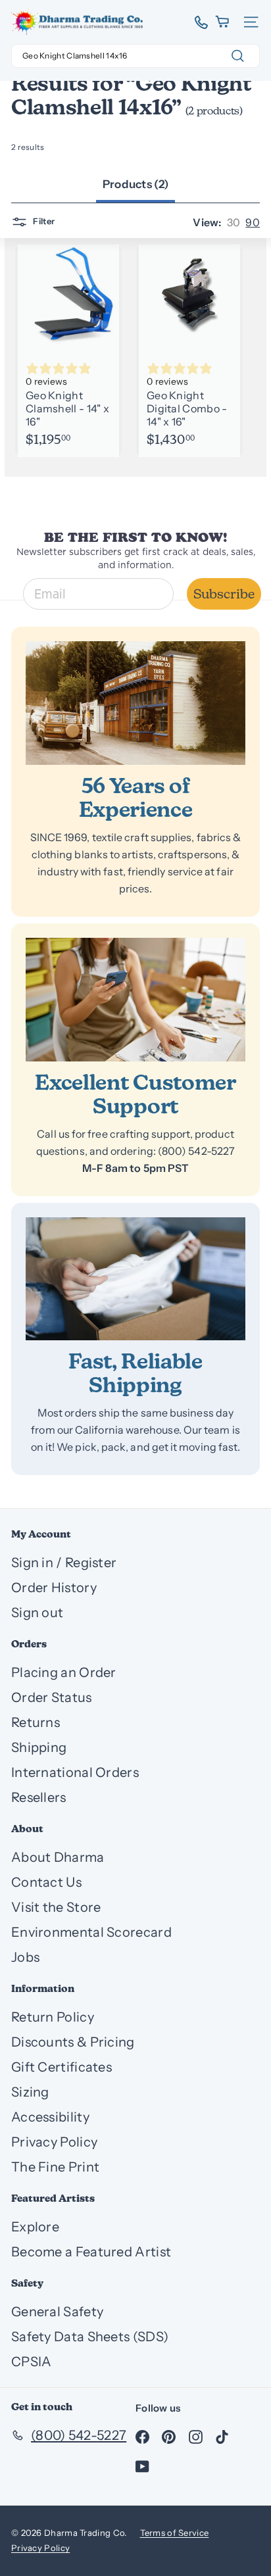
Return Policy (53, 2017)
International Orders (75, 1772)
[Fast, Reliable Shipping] (135, 1279)
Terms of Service (175, 2533)
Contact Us (46, 1882)
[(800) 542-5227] (196, 22)
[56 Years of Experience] (135, 703)
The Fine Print (55, 2167)
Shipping (39, 1747)
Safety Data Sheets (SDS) (90, 2337)
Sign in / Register (64, 1563)
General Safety (57, 2312)
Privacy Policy (54, 2142)
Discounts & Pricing (73, 2042)
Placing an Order (64, 1672)
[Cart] (223, 22)
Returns (36, 1722)
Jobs (25, 1957)
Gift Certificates (62, 2067)
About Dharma (58, 1857)
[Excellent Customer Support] (135, 1000)
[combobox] (135, 56)
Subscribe (224, 594)
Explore (35, 2227)
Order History (54, 1588)
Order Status (52, 1697)
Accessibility (50, 2117)
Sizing (30, 2092)
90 (253, 222)
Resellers (39, 1797)
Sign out (37, 1613)
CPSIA (32, 2362)
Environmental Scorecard (91, 1932)
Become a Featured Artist (91, 2252)
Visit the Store (56, 1907)
